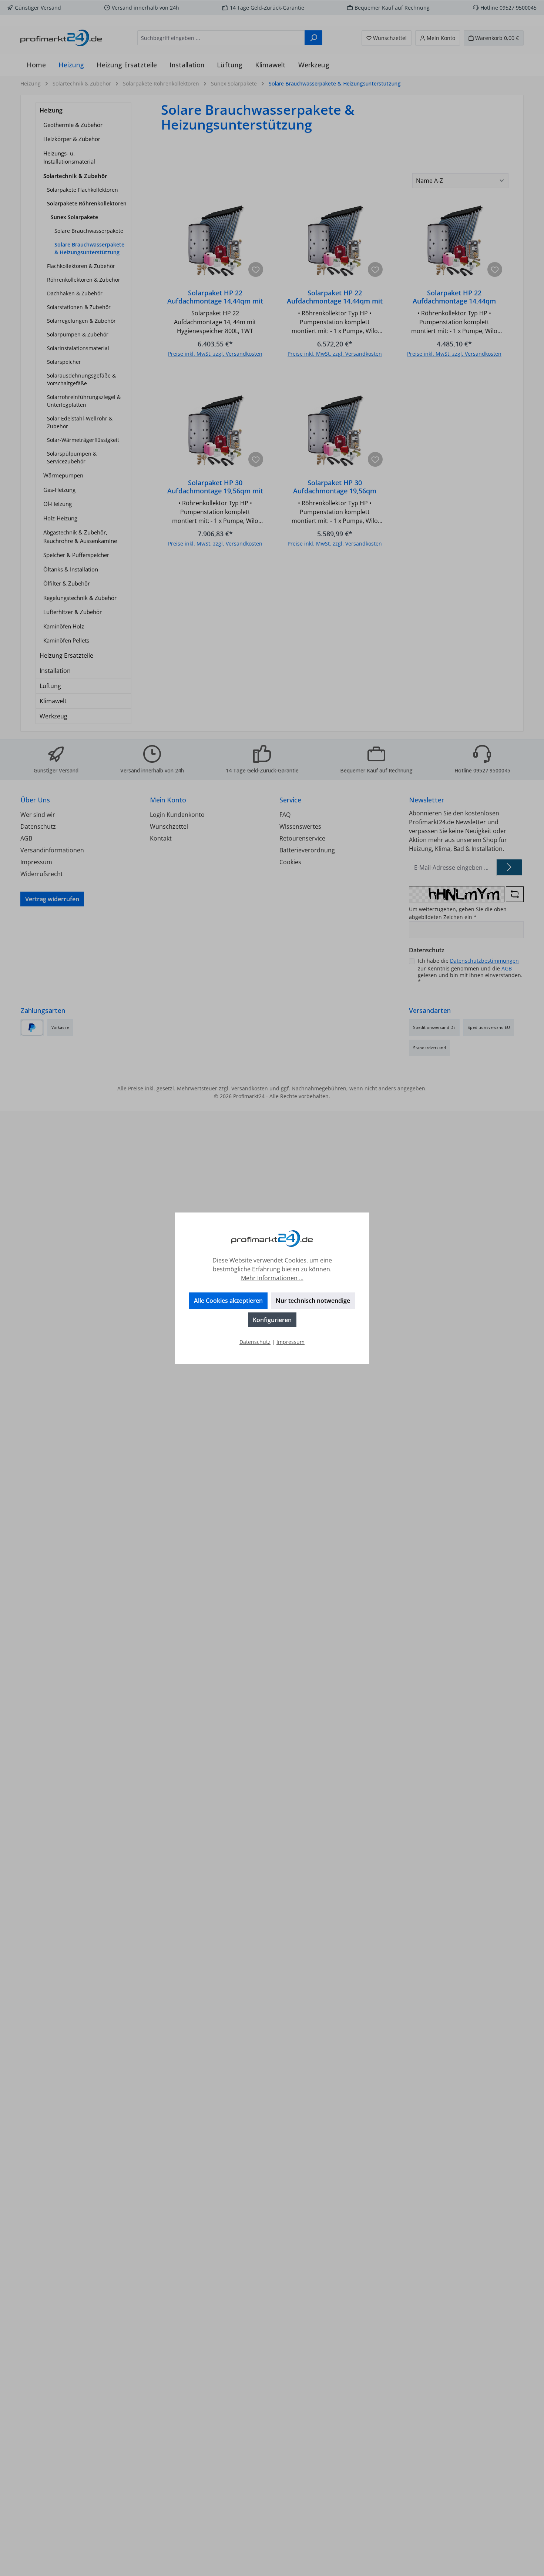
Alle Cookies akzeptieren (228, 1301)
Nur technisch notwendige (313, 1301)
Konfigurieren (272, 1320)
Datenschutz (255, 1342)
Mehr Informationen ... (272, 1278)
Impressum (291, 1342)
